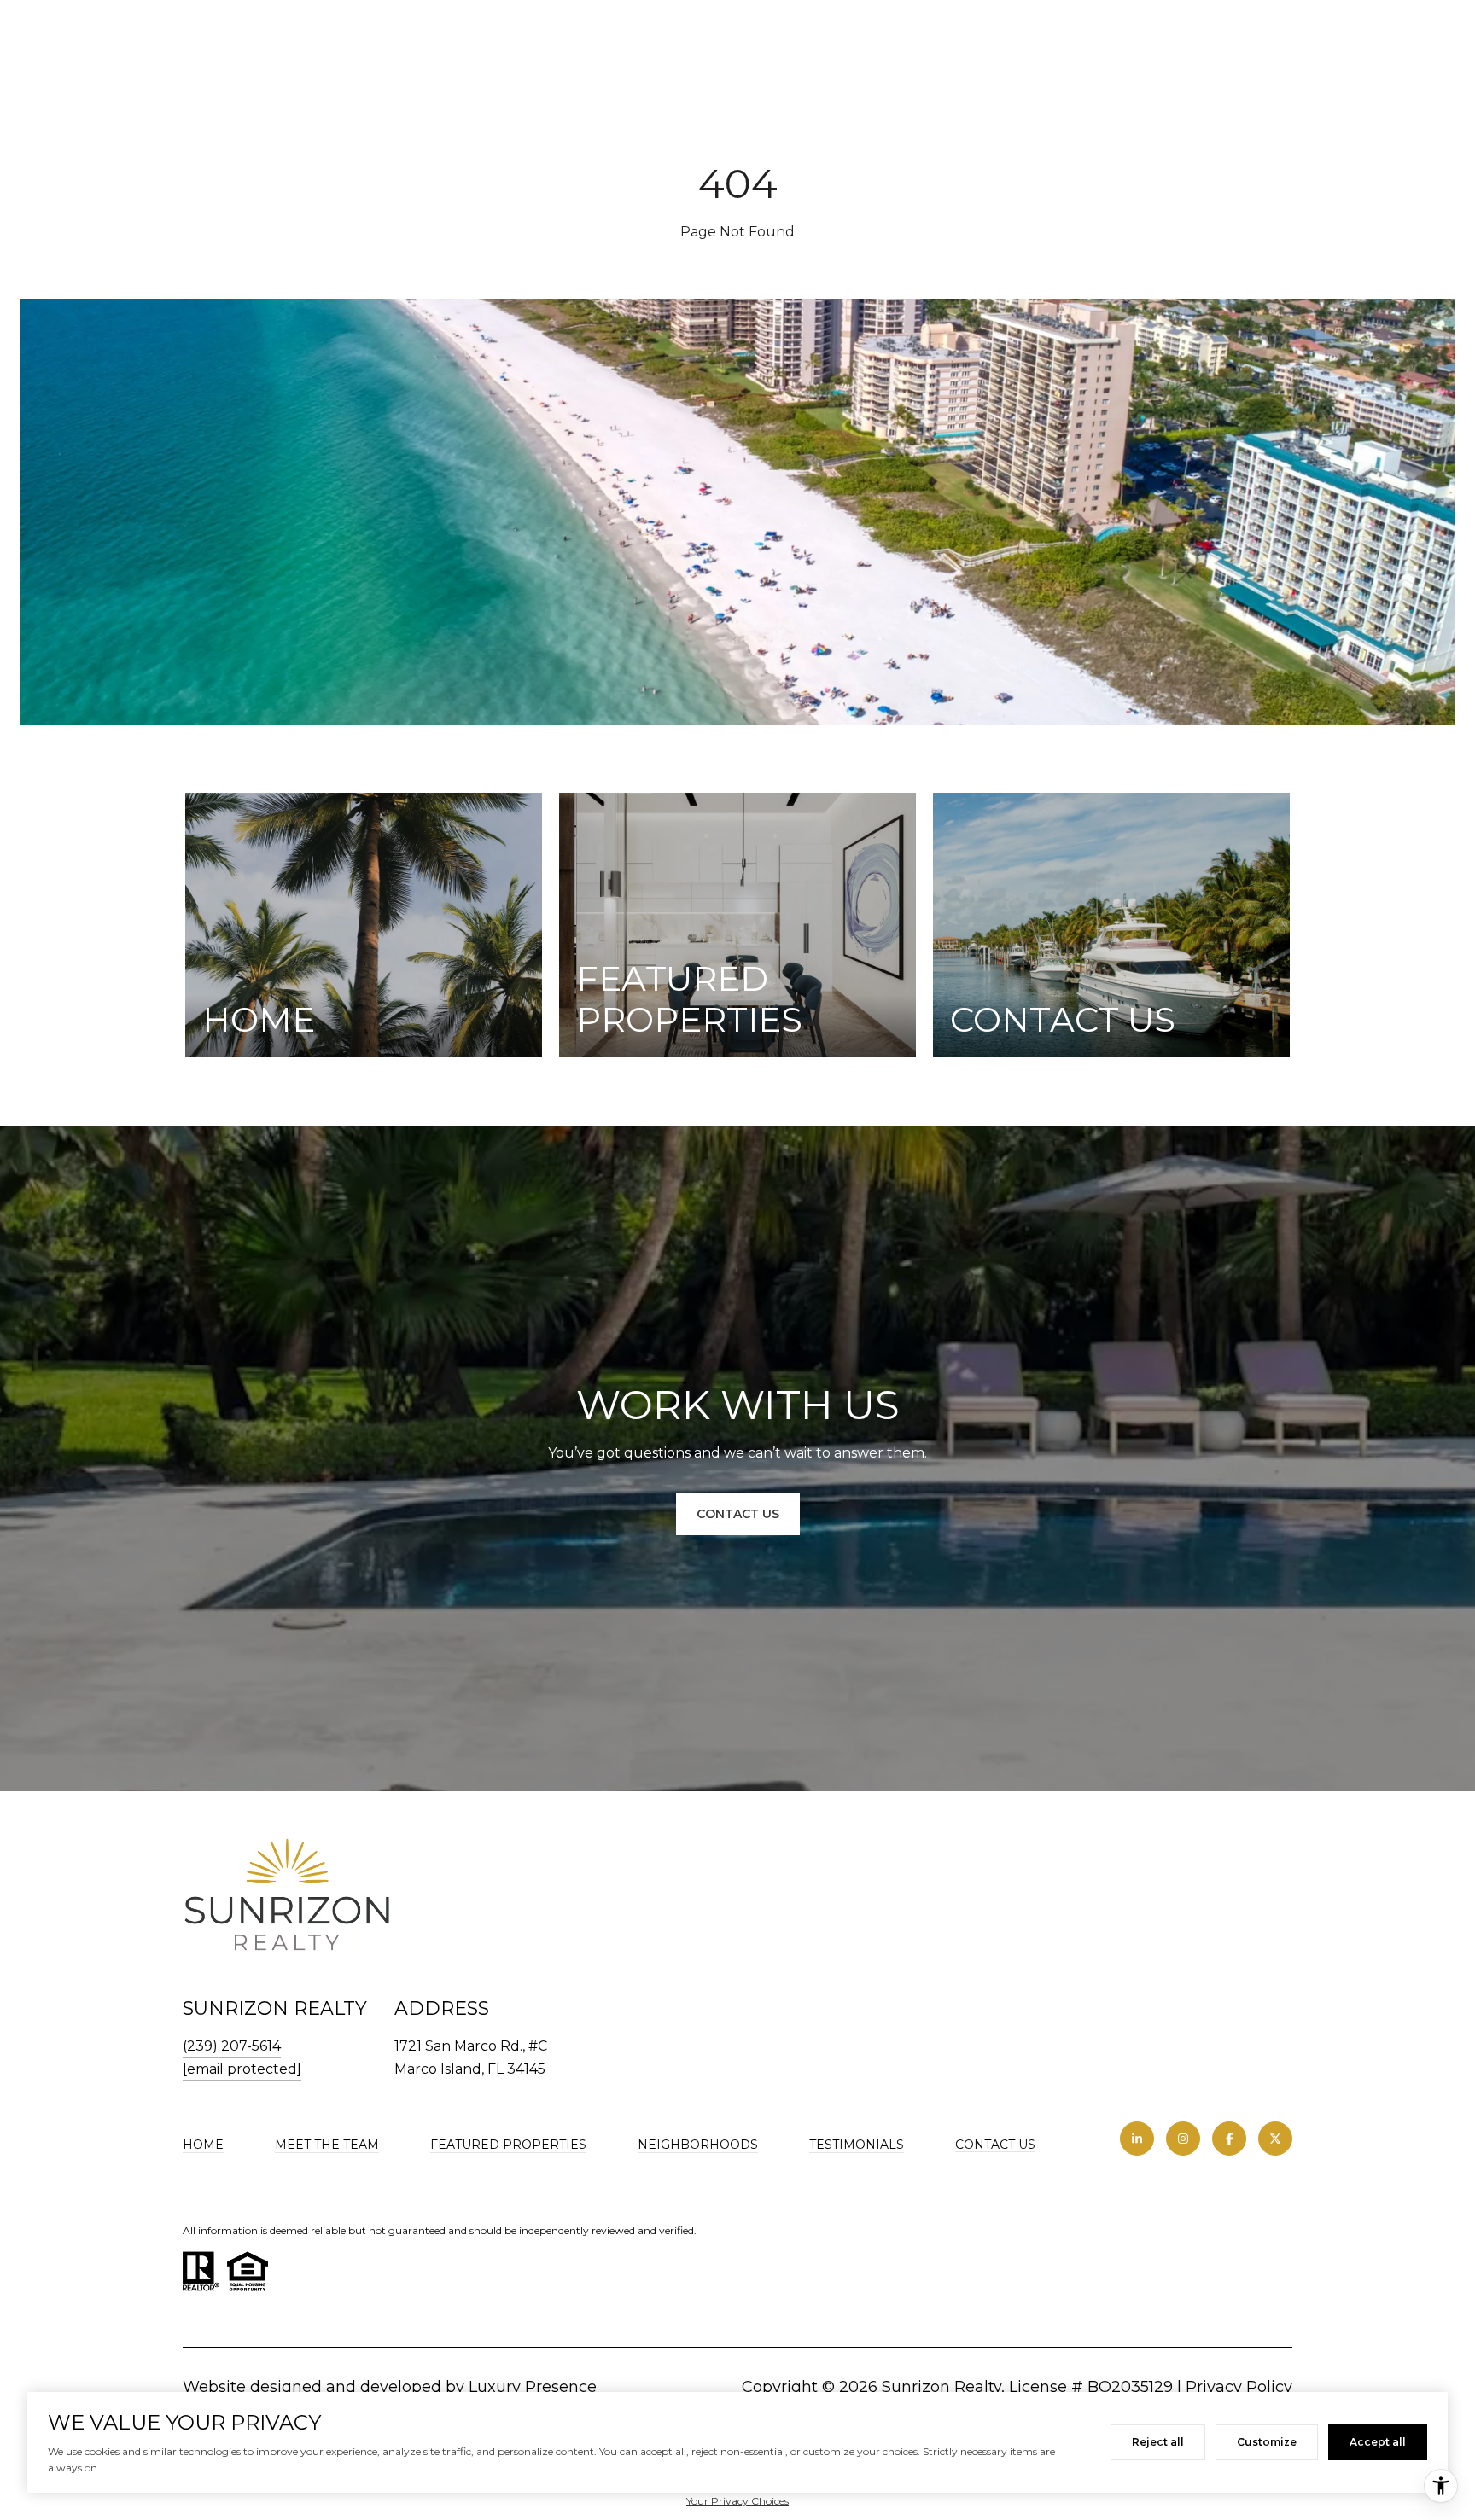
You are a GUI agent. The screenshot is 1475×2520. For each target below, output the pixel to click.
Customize (1267, 2442)
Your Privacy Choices (737, 2501)
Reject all (1158, 2442)
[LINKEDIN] (1137, 2139)
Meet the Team (327, 2145)
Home (203, 2145)
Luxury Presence (533, 2387)
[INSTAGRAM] (1183, 2139)
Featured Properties (508, 2145)
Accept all (1378, 2442)
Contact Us (995, 2145)
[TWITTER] (1275, 2139)
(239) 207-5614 (232, 2046)
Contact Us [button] (738, 1514)
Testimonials (857, 2145)
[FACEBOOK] (1229, 2139)
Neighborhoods (698, 2145)
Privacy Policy (1239, 2387)
